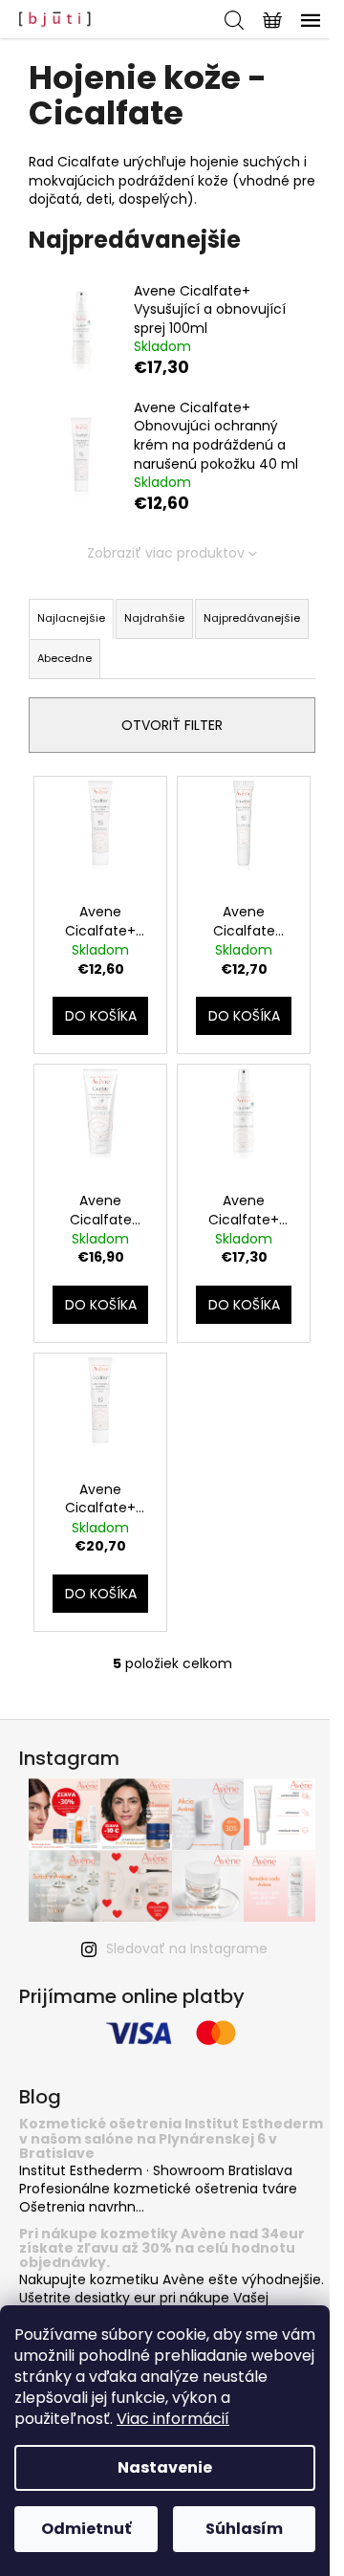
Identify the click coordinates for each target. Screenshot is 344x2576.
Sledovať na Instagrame (187, 1949)
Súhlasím (244, 2529)
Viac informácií (173, 2419)
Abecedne (64, 658)
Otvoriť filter (172, 725)
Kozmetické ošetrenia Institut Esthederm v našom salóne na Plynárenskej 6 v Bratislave (171, 2139)
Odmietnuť (86, 2529)
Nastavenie (165, 2467)
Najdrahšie (154, 618)
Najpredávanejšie (252, 618)
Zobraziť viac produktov (166, 553)
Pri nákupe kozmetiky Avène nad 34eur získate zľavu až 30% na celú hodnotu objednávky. (162, 2249)
